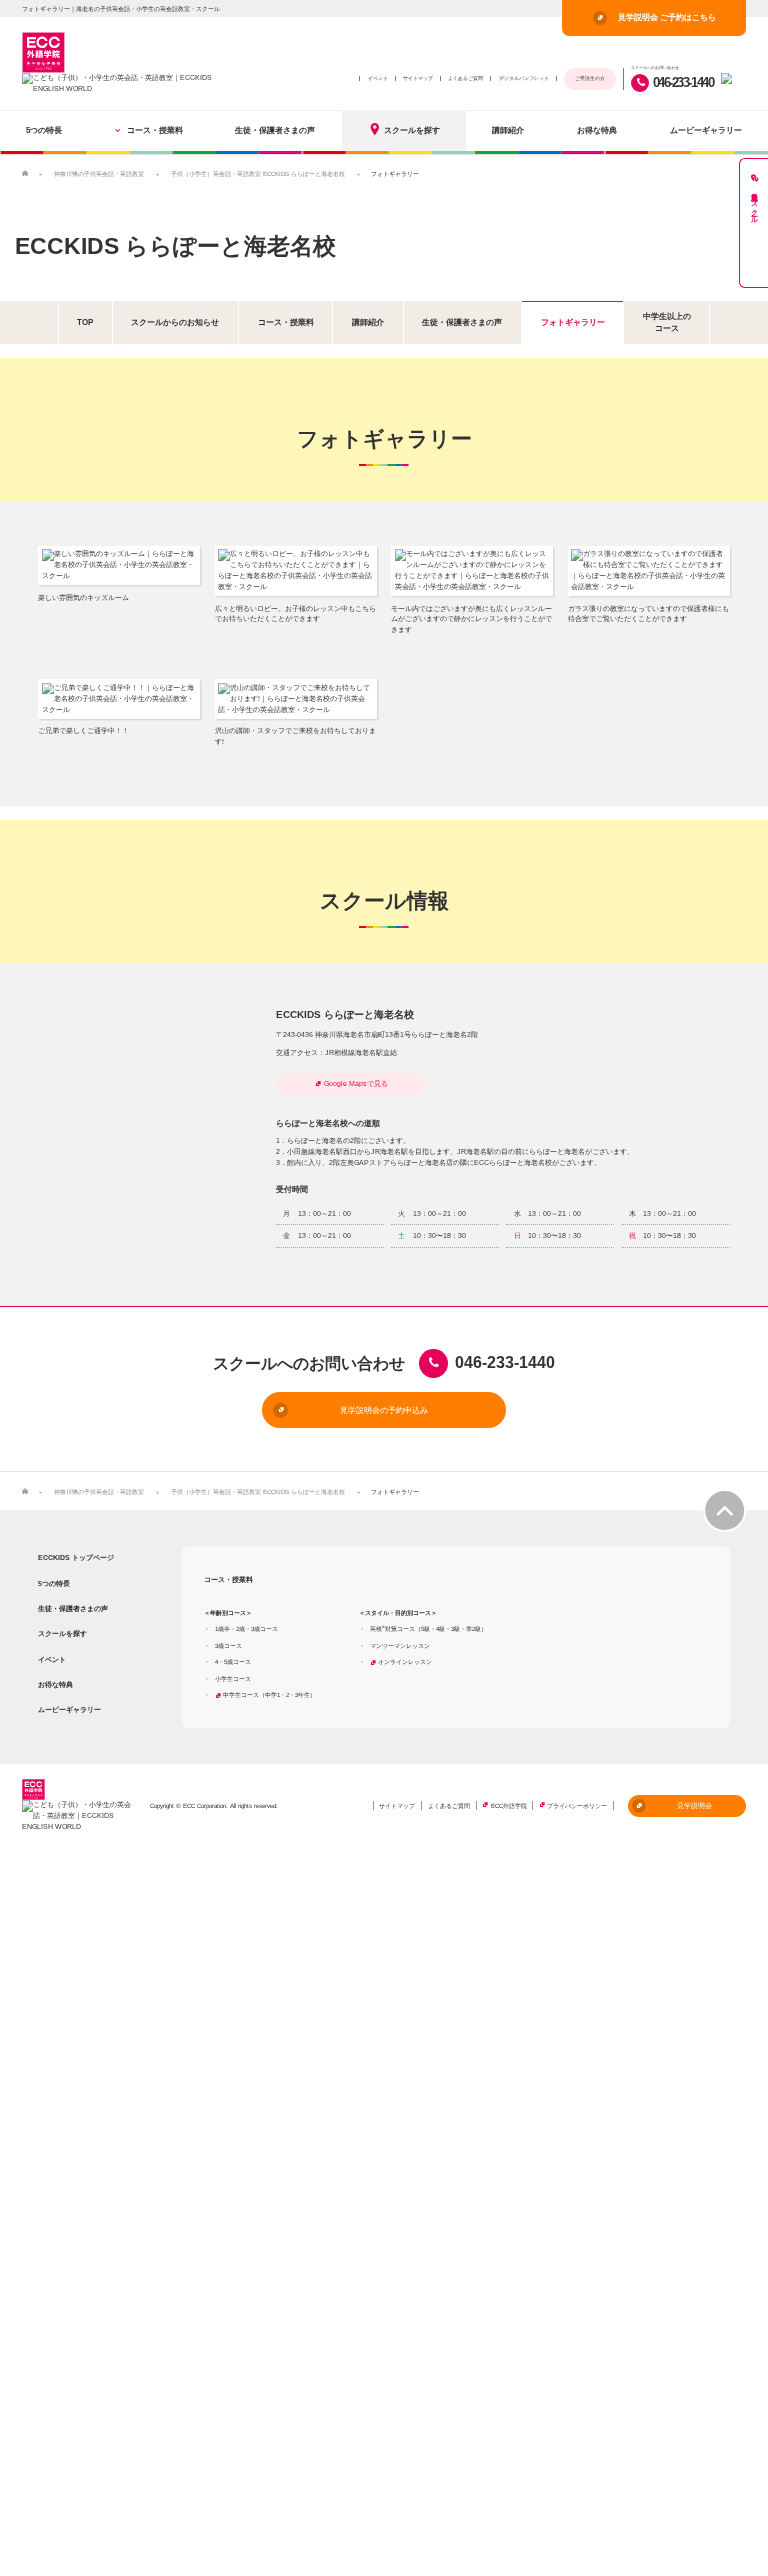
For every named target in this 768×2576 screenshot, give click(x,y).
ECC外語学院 (509, 1805)
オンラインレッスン (405, 1661)
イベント (378, 78)
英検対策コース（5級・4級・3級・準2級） (428, 1628)
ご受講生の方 (590, 78)
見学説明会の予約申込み (384, 1410)
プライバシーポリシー (577, 1805)
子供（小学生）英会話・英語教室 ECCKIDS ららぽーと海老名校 (258, 173)
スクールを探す (412, 130)
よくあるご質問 (465, 78)
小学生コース (233, 1678)
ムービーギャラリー (706, 130)
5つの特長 (44, 130)
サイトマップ (418, 78)
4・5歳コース (233, 1661)
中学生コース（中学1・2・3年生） (269, 1694)
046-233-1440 (683, 82)
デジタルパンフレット (524, 78)
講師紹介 (508, 130)
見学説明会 (694, 1805)
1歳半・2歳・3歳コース (246, 1628)
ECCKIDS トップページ (76, 1557)
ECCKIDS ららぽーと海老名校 (175, 246)
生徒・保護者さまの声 (275, 130)
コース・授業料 (155, 130)
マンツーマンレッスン (400, 1645)
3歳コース (228, 1645)
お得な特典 (597, 130)
